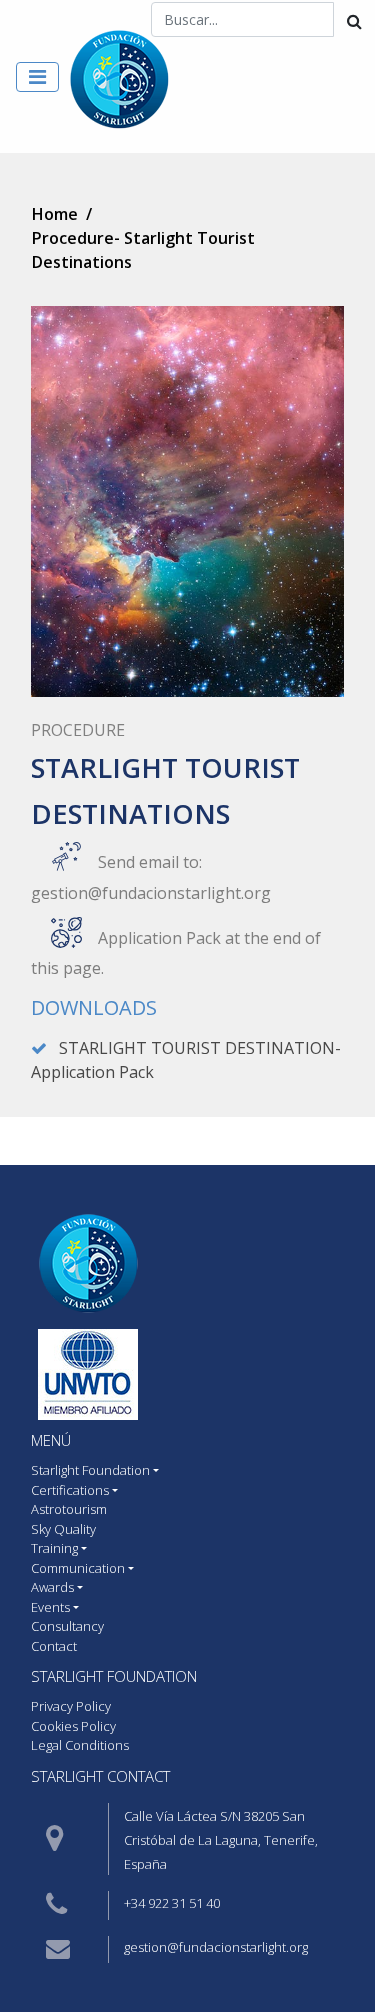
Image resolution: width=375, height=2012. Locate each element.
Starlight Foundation (114, 1676)
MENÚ (51, 1440)
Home (55, 214)
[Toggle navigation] (37, 77)
